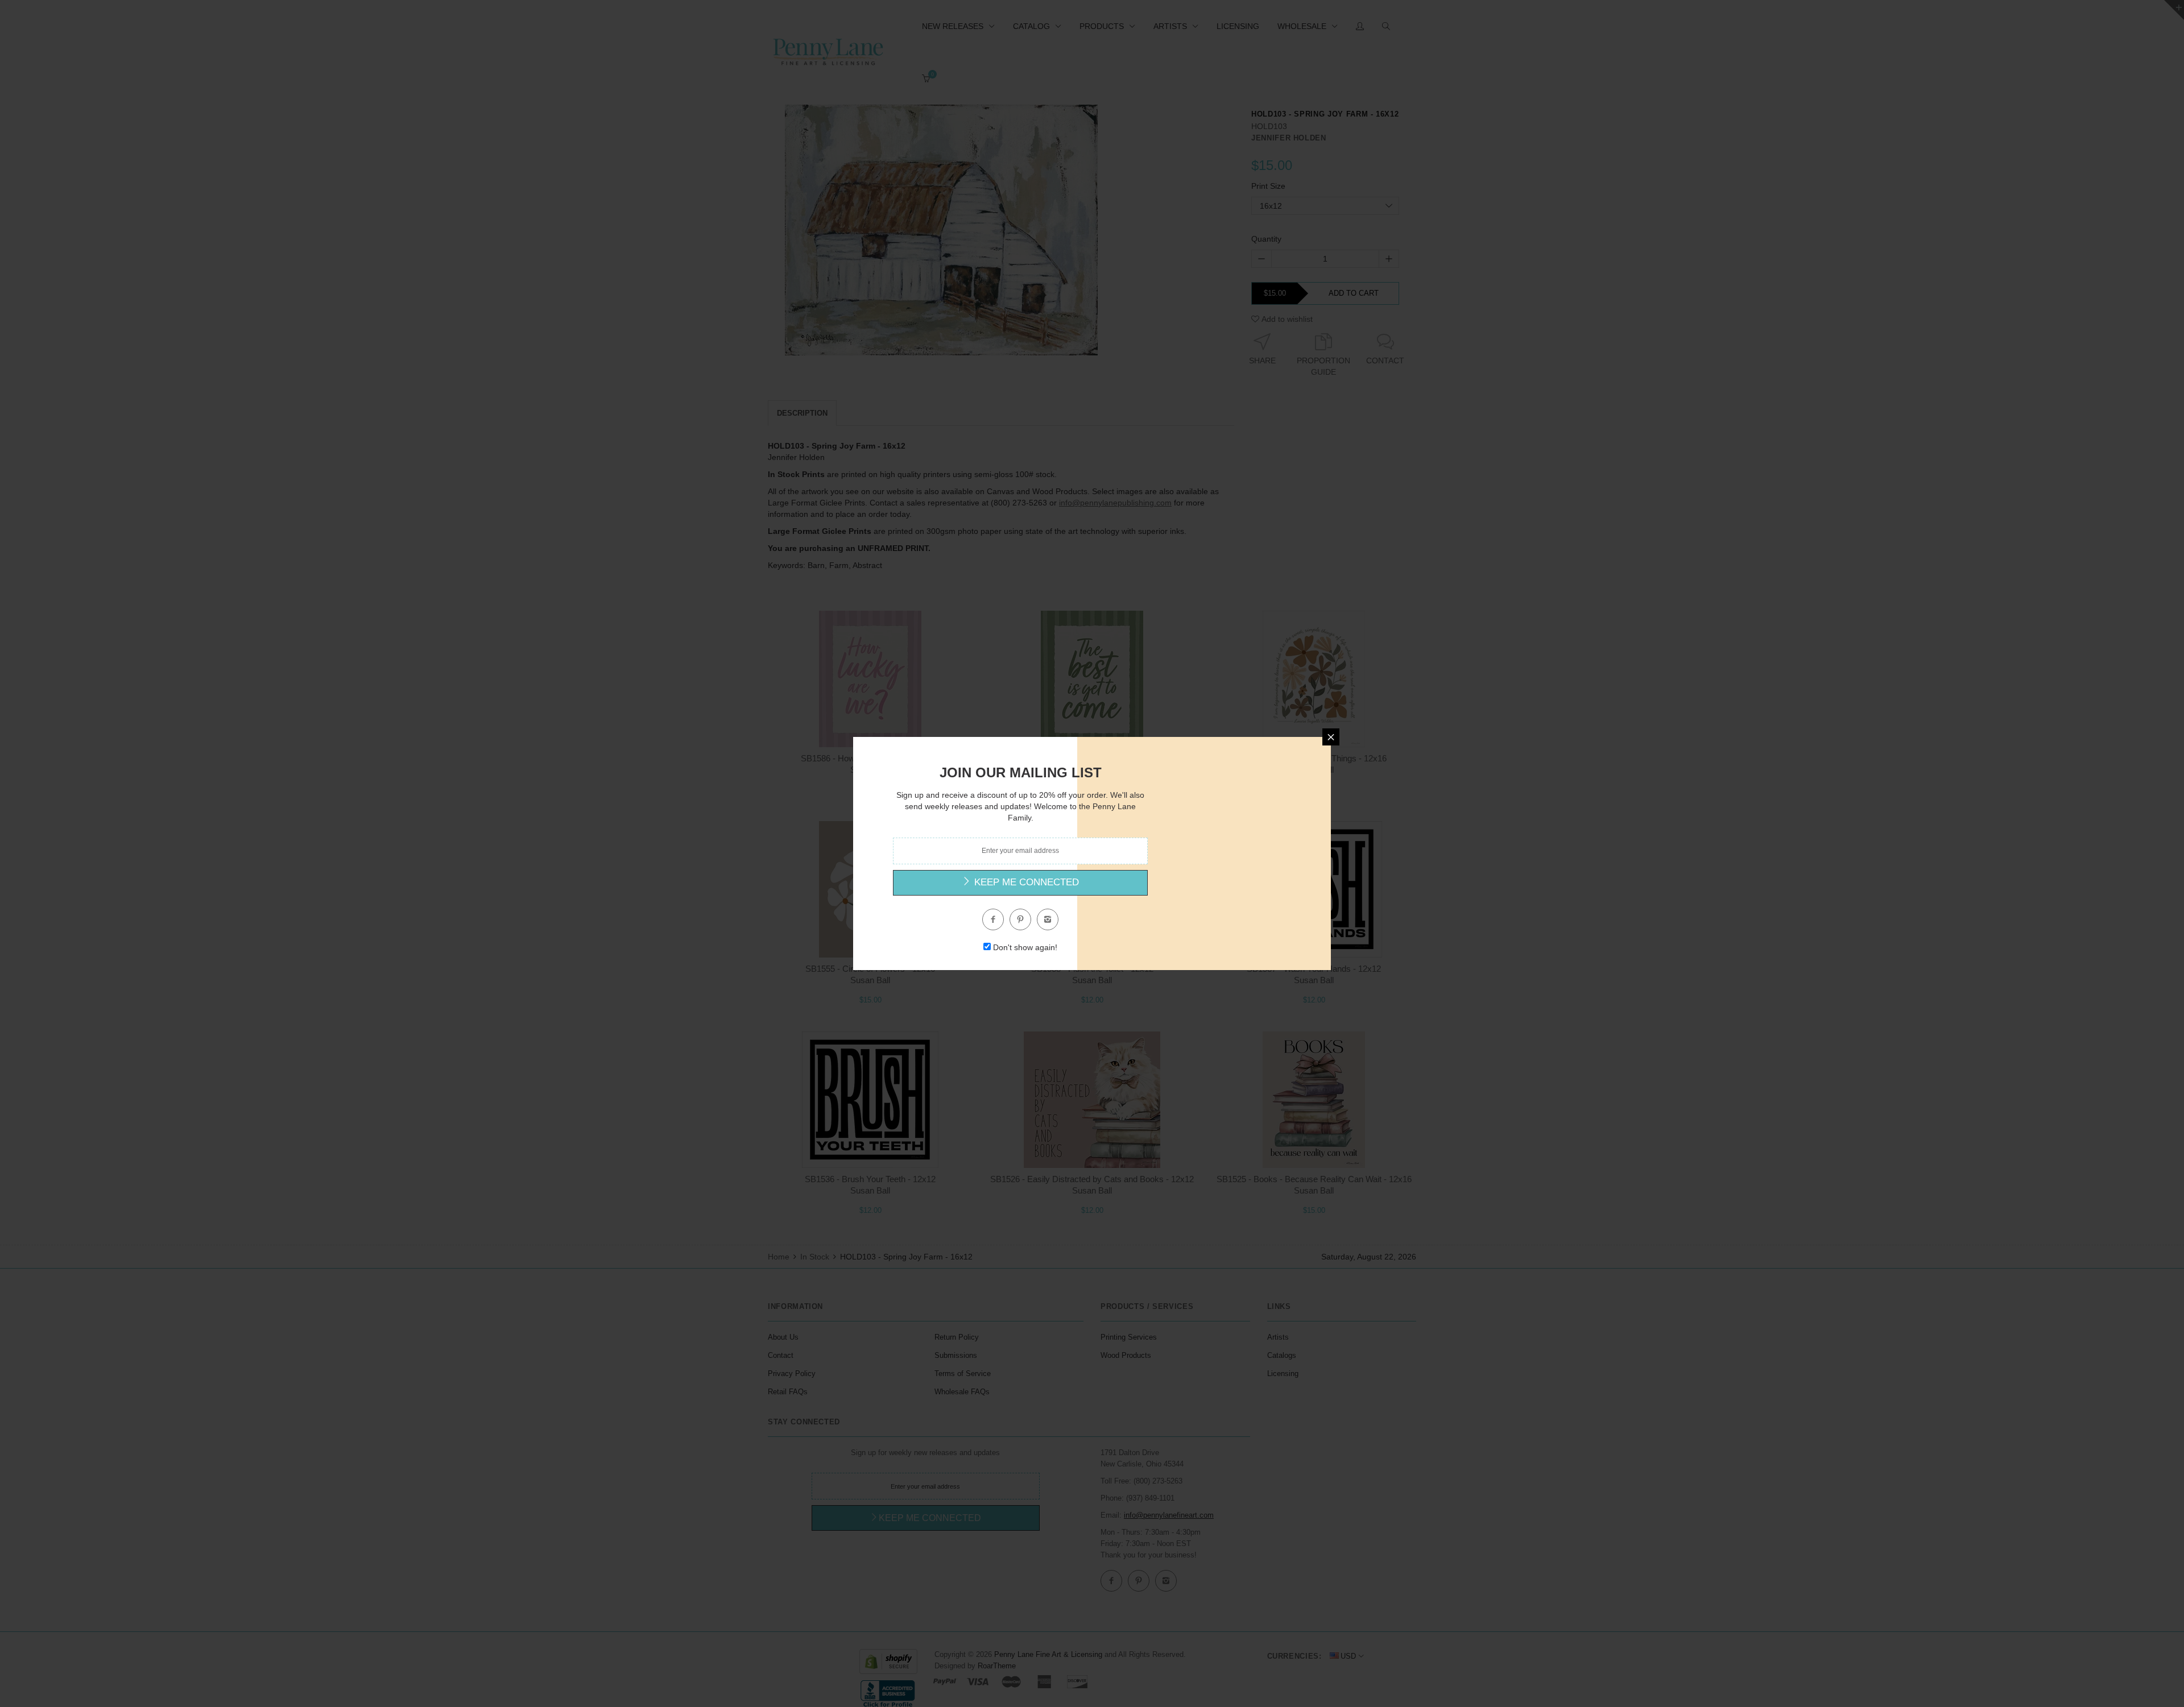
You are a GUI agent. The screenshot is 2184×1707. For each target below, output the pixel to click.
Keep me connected (1025, 882)
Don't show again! (1025, 947)
